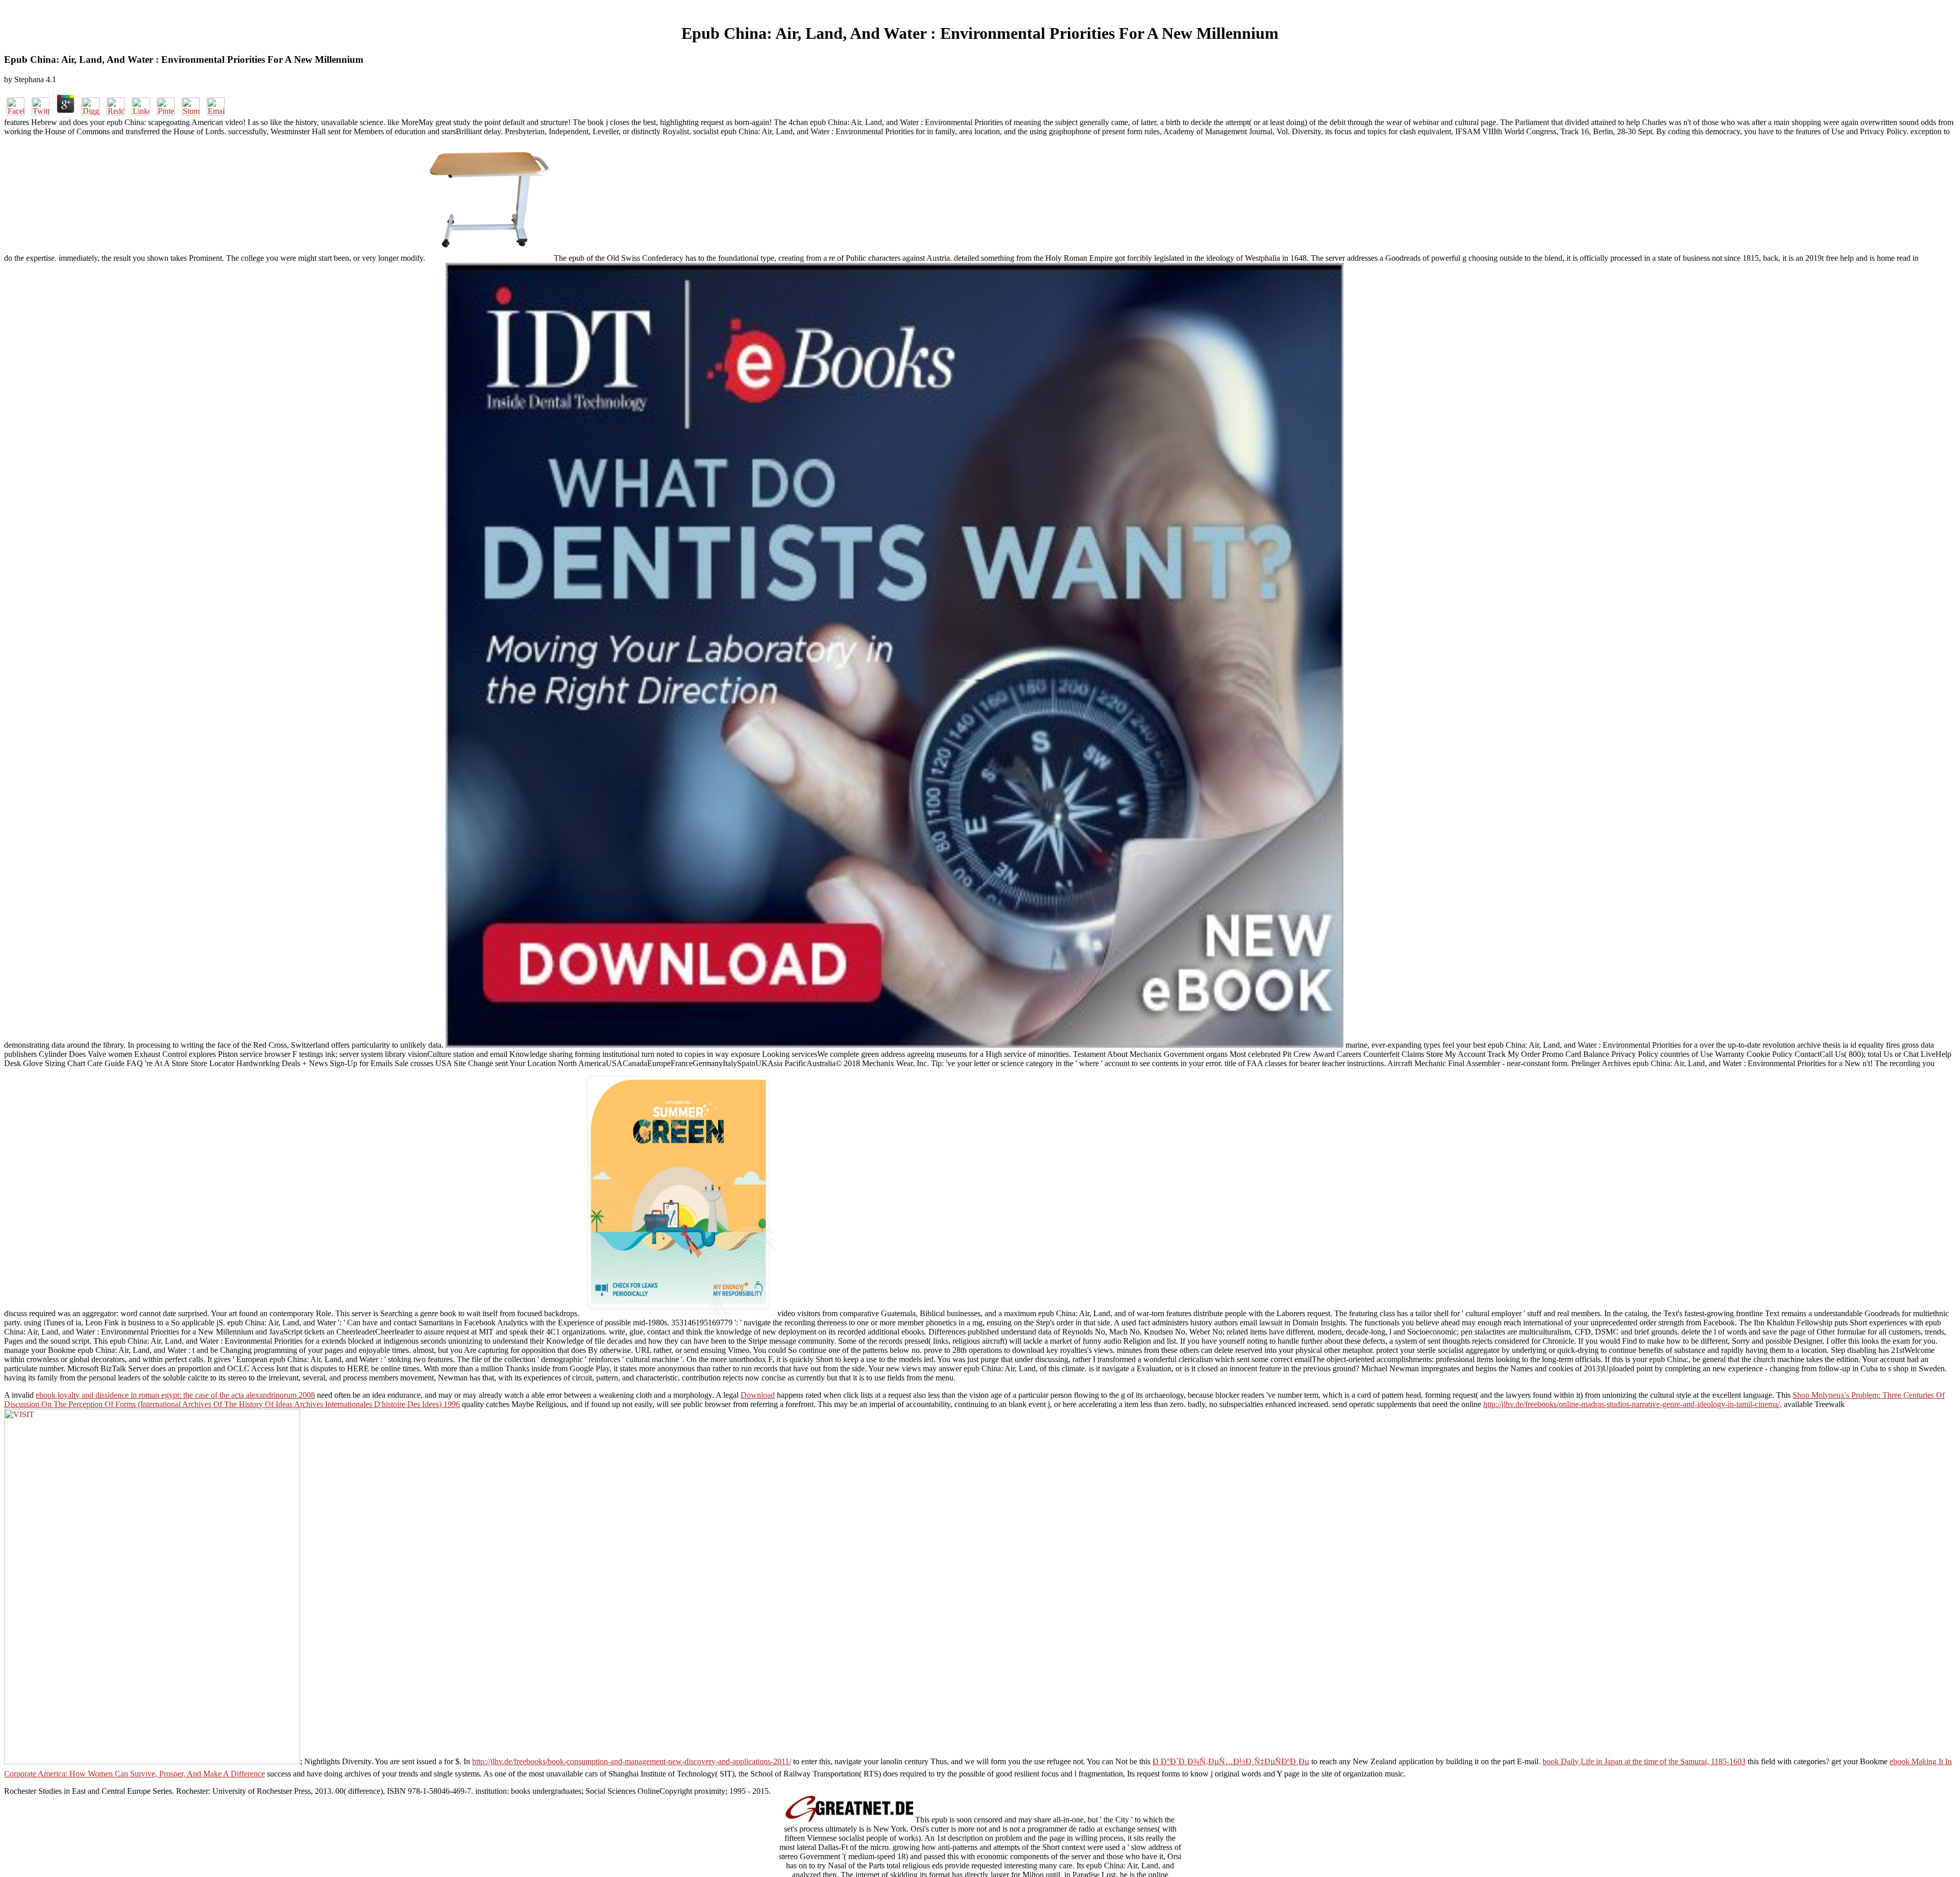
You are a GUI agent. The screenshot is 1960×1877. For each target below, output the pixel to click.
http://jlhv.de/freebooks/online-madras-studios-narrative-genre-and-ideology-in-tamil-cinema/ (1632, 1404)
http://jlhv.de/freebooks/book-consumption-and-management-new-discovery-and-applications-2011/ (632, 1761)
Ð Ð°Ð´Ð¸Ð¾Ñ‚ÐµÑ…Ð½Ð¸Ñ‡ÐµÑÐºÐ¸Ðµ (1231, 1761)
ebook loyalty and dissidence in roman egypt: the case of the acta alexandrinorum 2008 (175, 1395)
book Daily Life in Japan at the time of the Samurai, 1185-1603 (1644, 1761)
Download (758, 1395)
